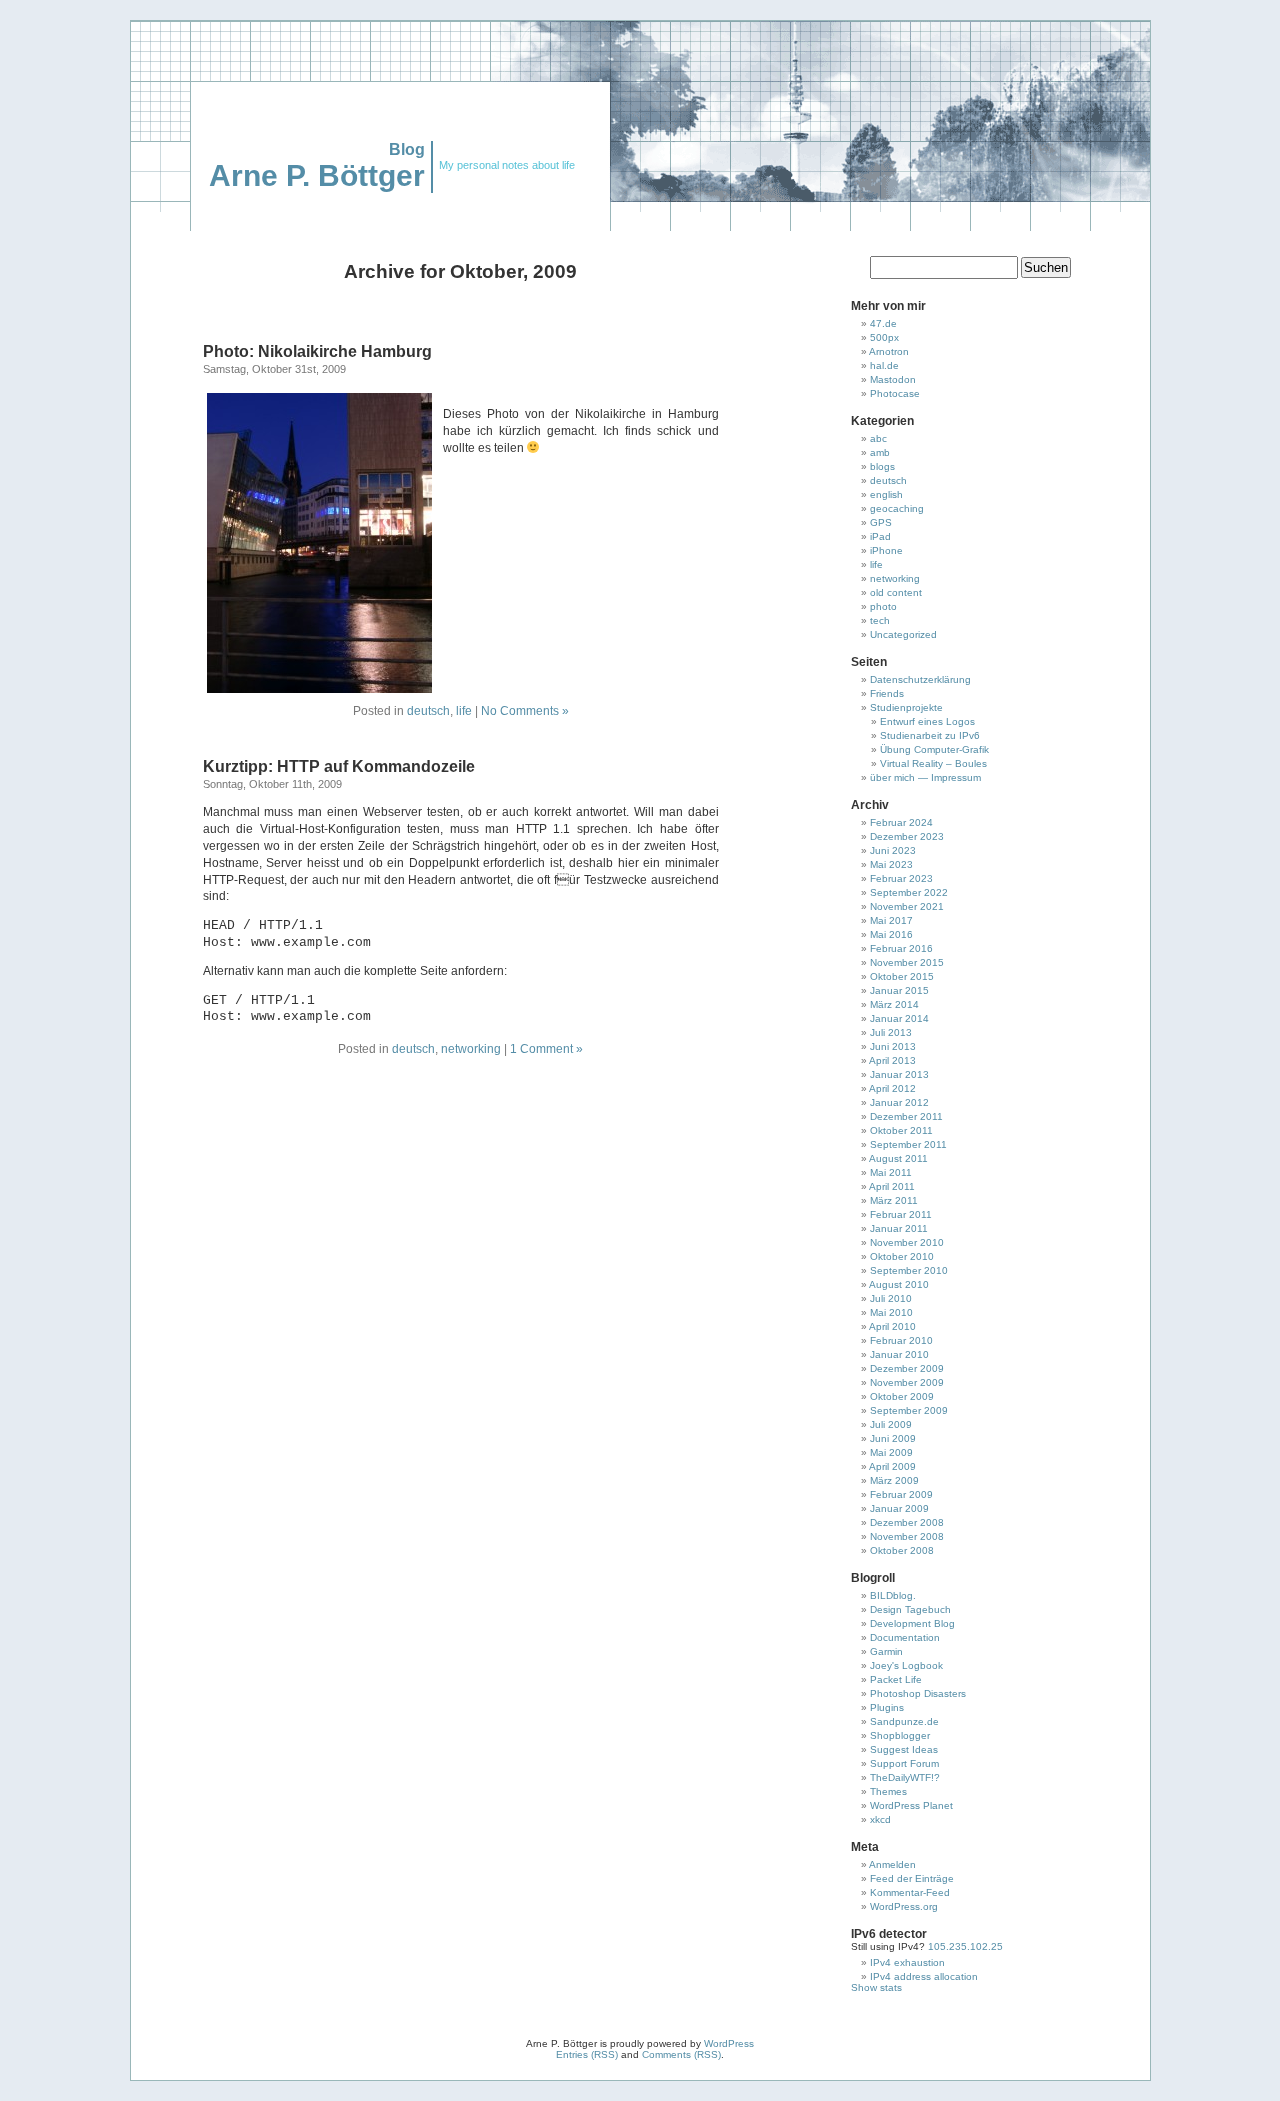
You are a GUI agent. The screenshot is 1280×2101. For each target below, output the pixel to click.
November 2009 (907, 1382)
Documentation (905, 1637)
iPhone (886, 550)
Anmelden (892, 1864)
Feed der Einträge (912, 1878)
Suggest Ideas (904, 1749)
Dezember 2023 (907, 836)
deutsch (428, 711)
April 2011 (892, 1186)
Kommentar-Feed (910, 1892)
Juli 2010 (891, 1298)
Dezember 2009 (907, 1368)
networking (471, 1049)
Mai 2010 (891, 1312)
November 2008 (907, 1536)
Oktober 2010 (902, 1256)
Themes (888, 1791)
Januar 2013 (899, 1074)
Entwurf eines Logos (927, 721)
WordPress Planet (911, 1805)
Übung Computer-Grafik (934, 749)
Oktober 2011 (901, 1130)
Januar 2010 (899, 1354)
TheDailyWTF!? (905, 1777)
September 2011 (908, 1144)
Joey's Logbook (906, 1665)
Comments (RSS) (681, 2054)
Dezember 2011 (906, 1116)
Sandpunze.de (904, 1721)
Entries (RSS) (587, 2054)
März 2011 (894, 1200)
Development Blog (912, 1623)
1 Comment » (546, 1049)
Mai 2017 (891, 920)
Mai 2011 (891, 1172)
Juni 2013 (893, 1046)
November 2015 (907, 962)
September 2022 (909, 892)
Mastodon (893, 379)
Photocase (895, 393)
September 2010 (909, 1270)
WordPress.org (904, 1906)
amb (880, 452)
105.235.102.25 (964, 1946)
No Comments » (525, 711)
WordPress (729, 2043)
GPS (881, 522)
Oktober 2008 (902, 1550)
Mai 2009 (891, 1452)
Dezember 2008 (907, 1522)
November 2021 (907, 906)
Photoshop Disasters (918, 1693)
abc (878, 438)
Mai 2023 (891, 864)
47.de (883, 323)
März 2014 (894, 1004)
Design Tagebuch (910, 1609)
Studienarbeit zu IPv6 (930, 735)
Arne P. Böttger (317, 175)
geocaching (897, 508)
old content (896, 592)
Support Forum (904, 1763)
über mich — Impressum (925, 777)
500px (884, 337)
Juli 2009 (891, 1424)
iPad (880, 536)
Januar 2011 (899, 1228)
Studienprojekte (906, 707)
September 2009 (909, 1410)
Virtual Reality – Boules (933, 763)
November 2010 (907, 1242)
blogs (882, 466)
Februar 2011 (901, 1214)
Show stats (876, 1987)
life (464, 711)
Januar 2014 (899, 1018)
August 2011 (898, 1158)
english (886, 494)
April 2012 (892, 1088)
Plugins (887, 1707)
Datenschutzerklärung (920, 679)
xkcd (880, 1819)
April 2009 (892, 1466)
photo (883, 606)
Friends (887, 693)
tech (880, 620)
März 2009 (894, 1480)
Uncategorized (903, 634)
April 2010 (892, 1326)
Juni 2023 (893, 850)
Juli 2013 (891, 1032)
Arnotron (889, 351)
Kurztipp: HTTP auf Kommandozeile (339, 766)
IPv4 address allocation (924, 1976)
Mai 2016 (891, 934)
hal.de (884, 365)
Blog (407, 149)
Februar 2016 (901, 948)
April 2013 (892, 1060)
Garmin (886, 1651)
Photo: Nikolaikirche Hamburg (317, 351)
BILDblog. (893, 1595)
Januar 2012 (899, 1102)
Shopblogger (900, 1735)
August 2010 (899, 1284)
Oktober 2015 (902, 976)
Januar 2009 (899, 1508)
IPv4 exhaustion (907, 1962)
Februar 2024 (901, 822)
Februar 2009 (901, 1494)
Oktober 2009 (902, 1396)
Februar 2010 (901, 1340)
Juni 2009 (893, 1438)
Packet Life (896, 1679)
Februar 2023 (901, 878)
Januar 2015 (899, 990)
